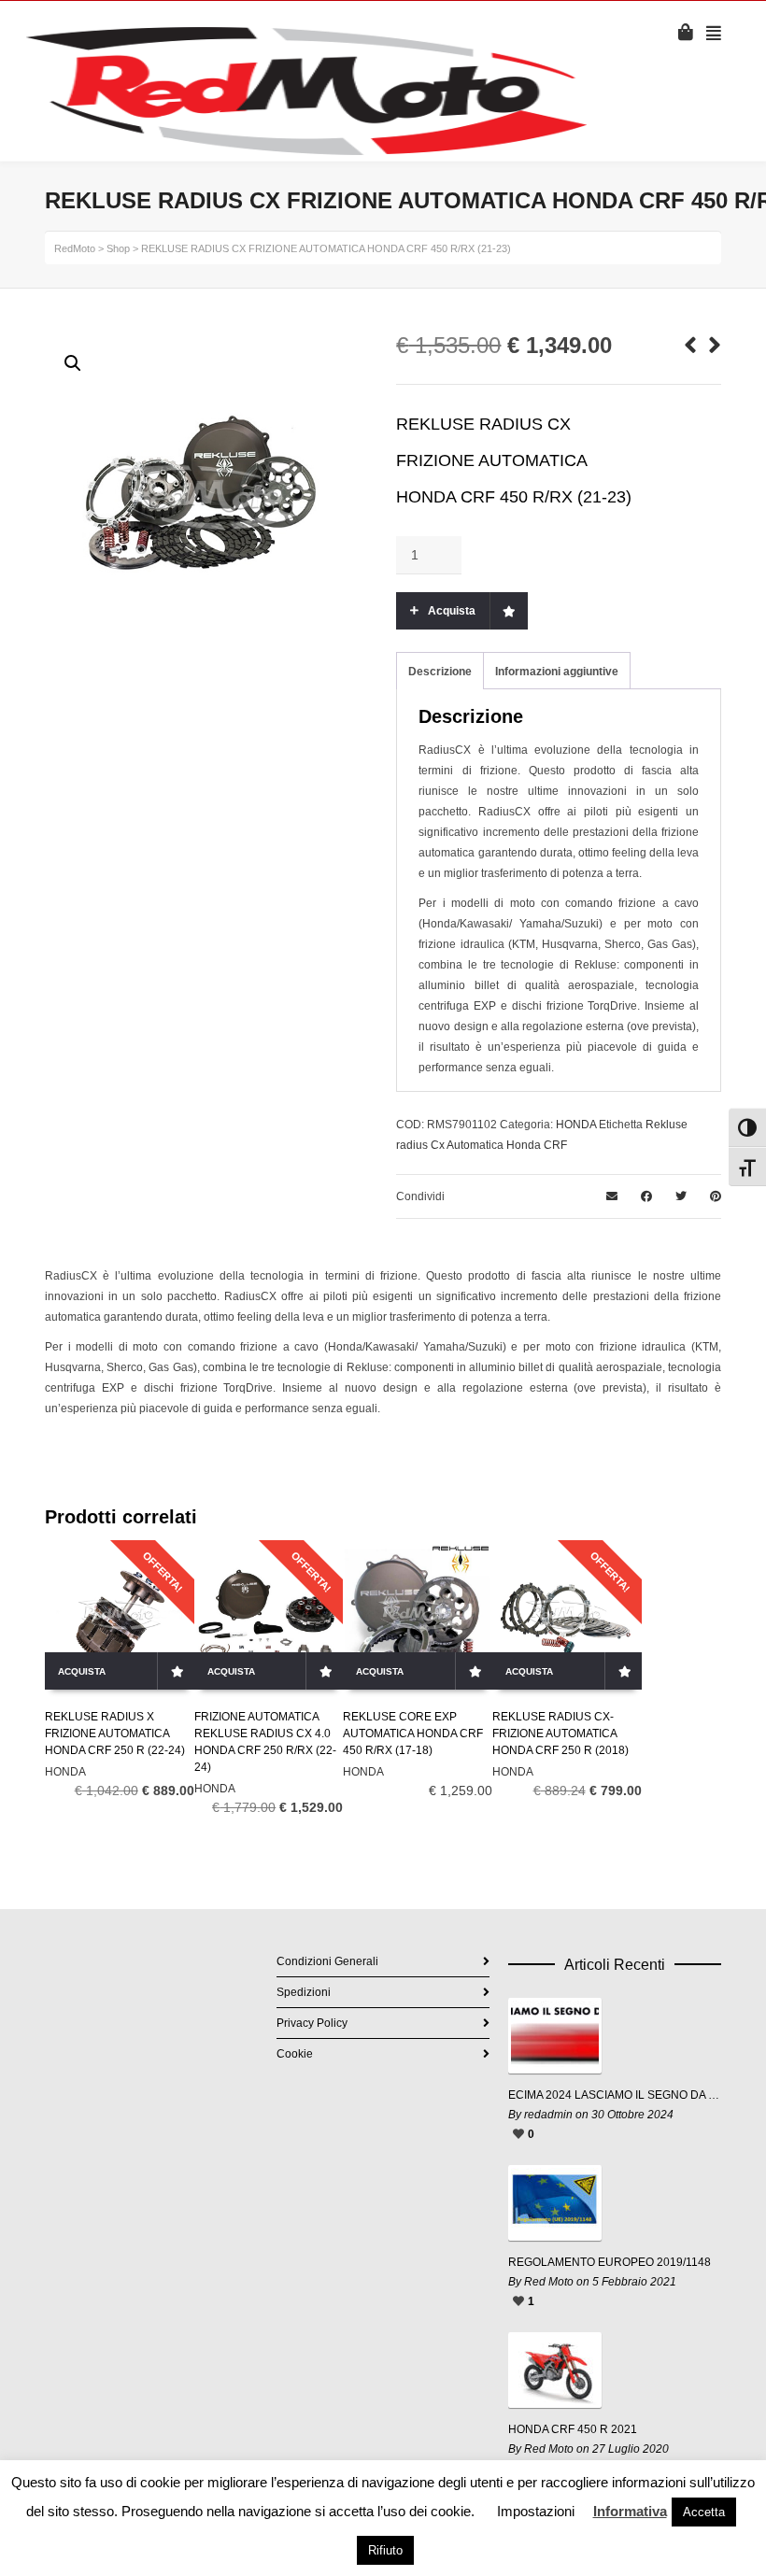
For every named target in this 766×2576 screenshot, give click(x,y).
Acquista (452, 611)
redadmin (548, 2115)
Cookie (295, 2054)
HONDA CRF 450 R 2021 (573, 2429)
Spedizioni (304, 1992)
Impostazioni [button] (536, 2511)
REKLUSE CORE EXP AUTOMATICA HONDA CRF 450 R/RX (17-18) (413, 1734)
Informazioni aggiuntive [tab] (557, 672)
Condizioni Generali (327, 1961)
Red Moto (549, 2282)
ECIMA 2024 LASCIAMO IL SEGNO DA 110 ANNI (615, 2095)
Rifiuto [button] (385, 2550)
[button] (73, 363)
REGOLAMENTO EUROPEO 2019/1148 (610, 2262)
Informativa (630, 2511)
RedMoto (75, 248)
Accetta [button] (704, 2512)
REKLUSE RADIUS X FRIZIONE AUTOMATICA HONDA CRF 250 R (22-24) (115, 1734)
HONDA (576, 1125)
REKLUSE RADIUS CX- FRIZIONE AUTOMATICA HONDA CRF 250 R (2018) (560, 1734)
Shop (118, 248)
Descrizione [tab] (440, 672)
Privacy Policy (312, 2023)
